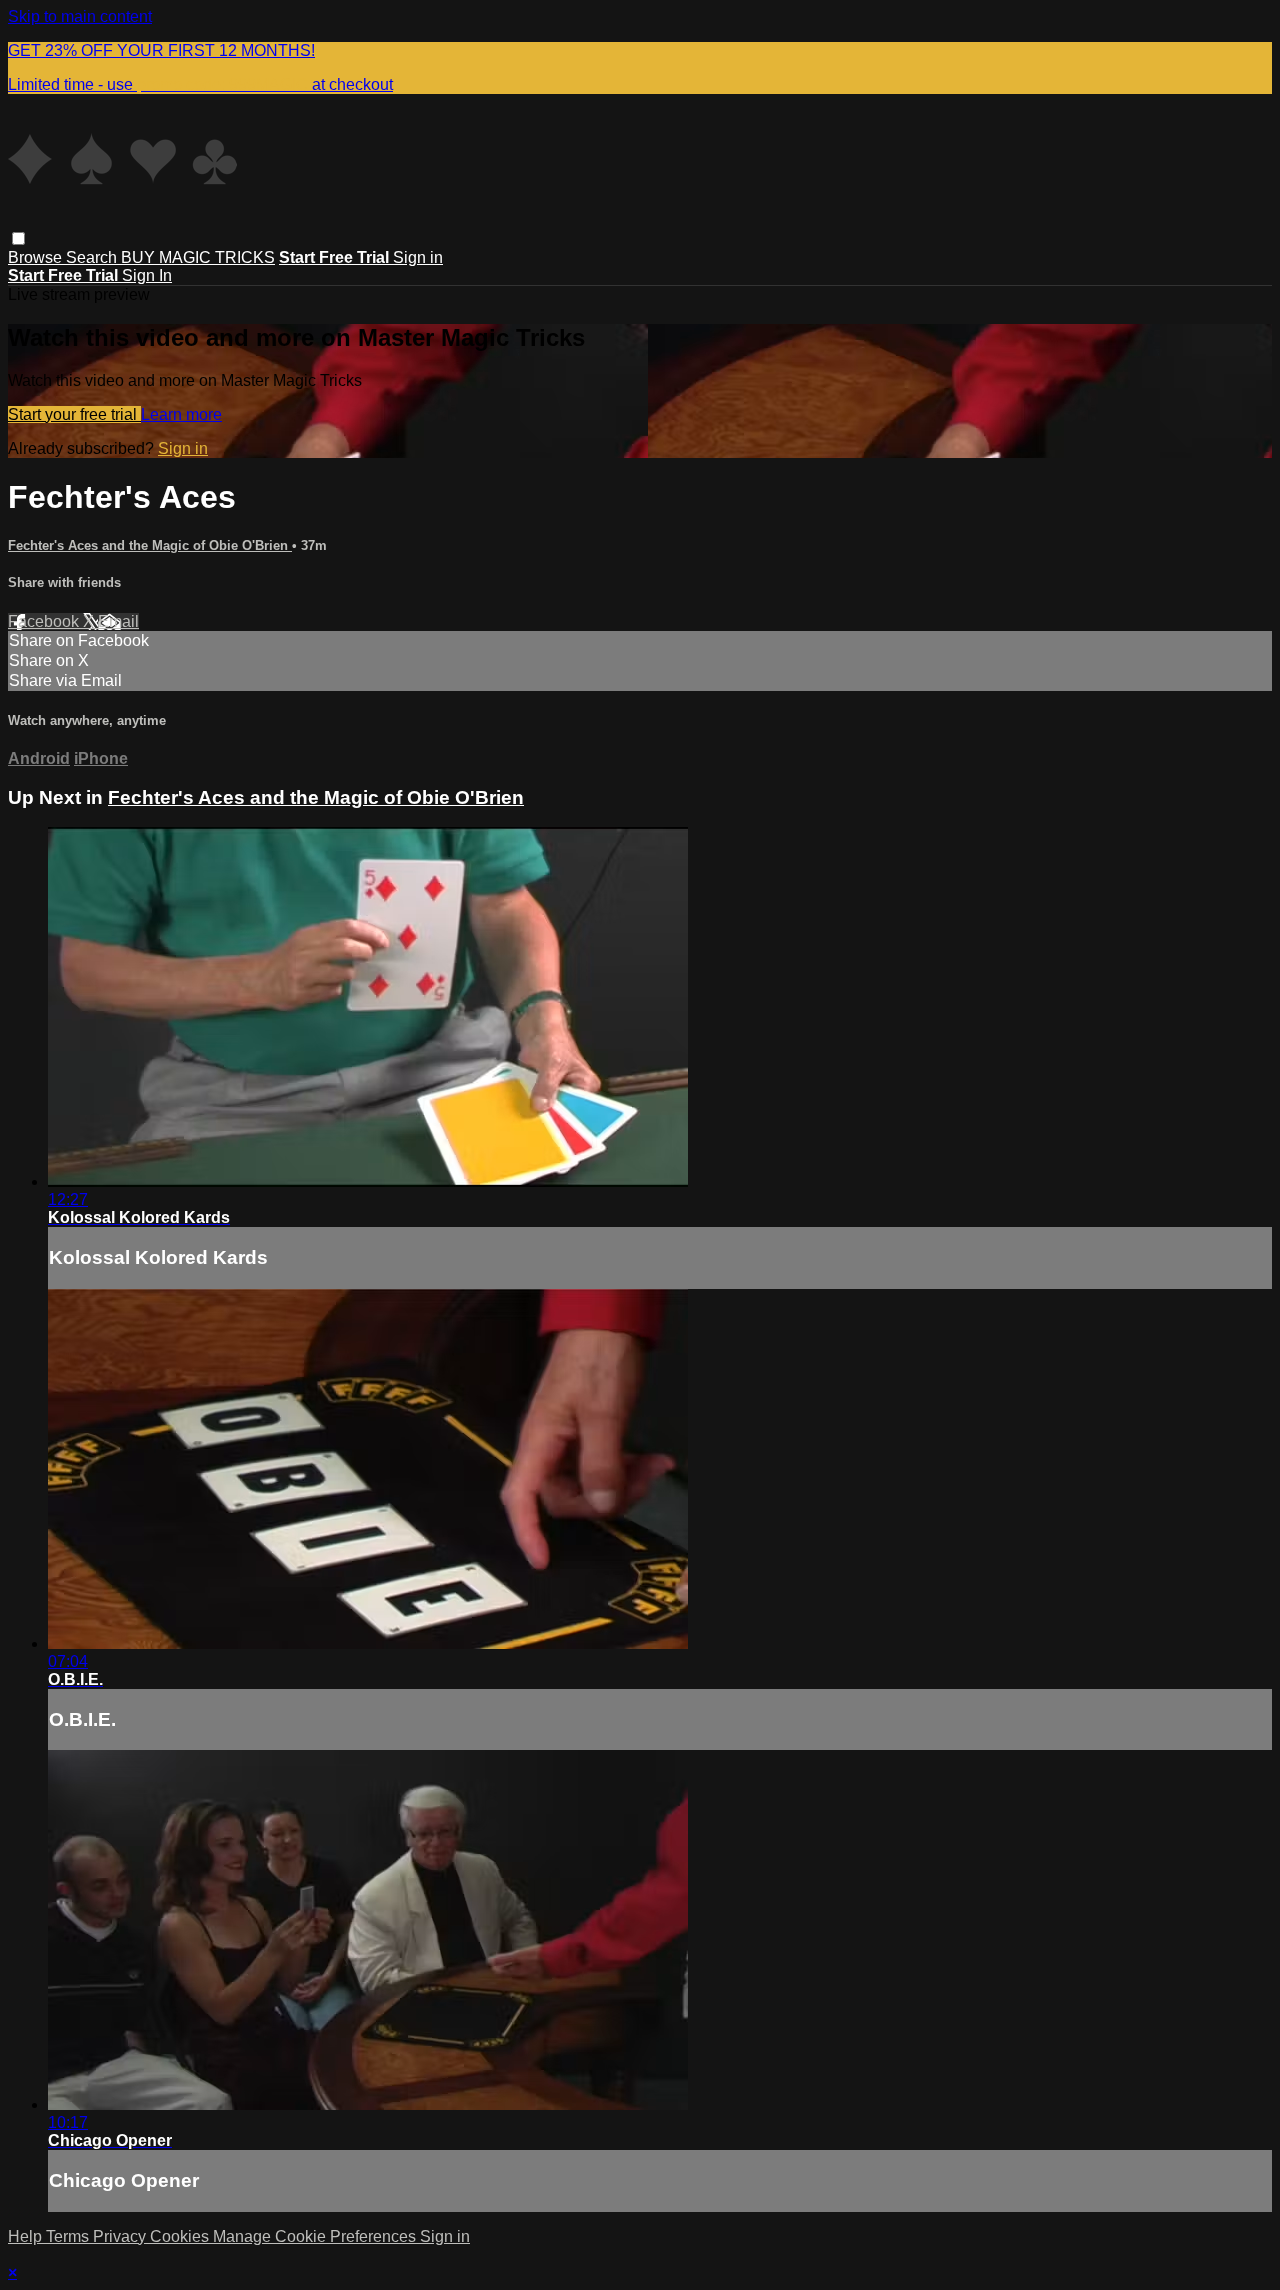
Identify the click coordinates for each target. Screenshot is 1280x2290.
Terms (69, 2236)
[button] (18, 238)
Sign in (418, 257)
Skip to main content (80, 16)
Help (27, 2236)
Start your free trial (74, 414)
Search (93, 257)
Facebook (45, 621)
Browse (37, 257)
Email (118, 621)
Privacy (121, 2236)
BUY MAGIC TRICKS (198, 257)
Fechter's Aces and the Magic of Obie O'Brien (150, 545)
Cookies (181, 2236)
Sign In (147, 275)
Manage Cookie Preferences (316, 2236)
